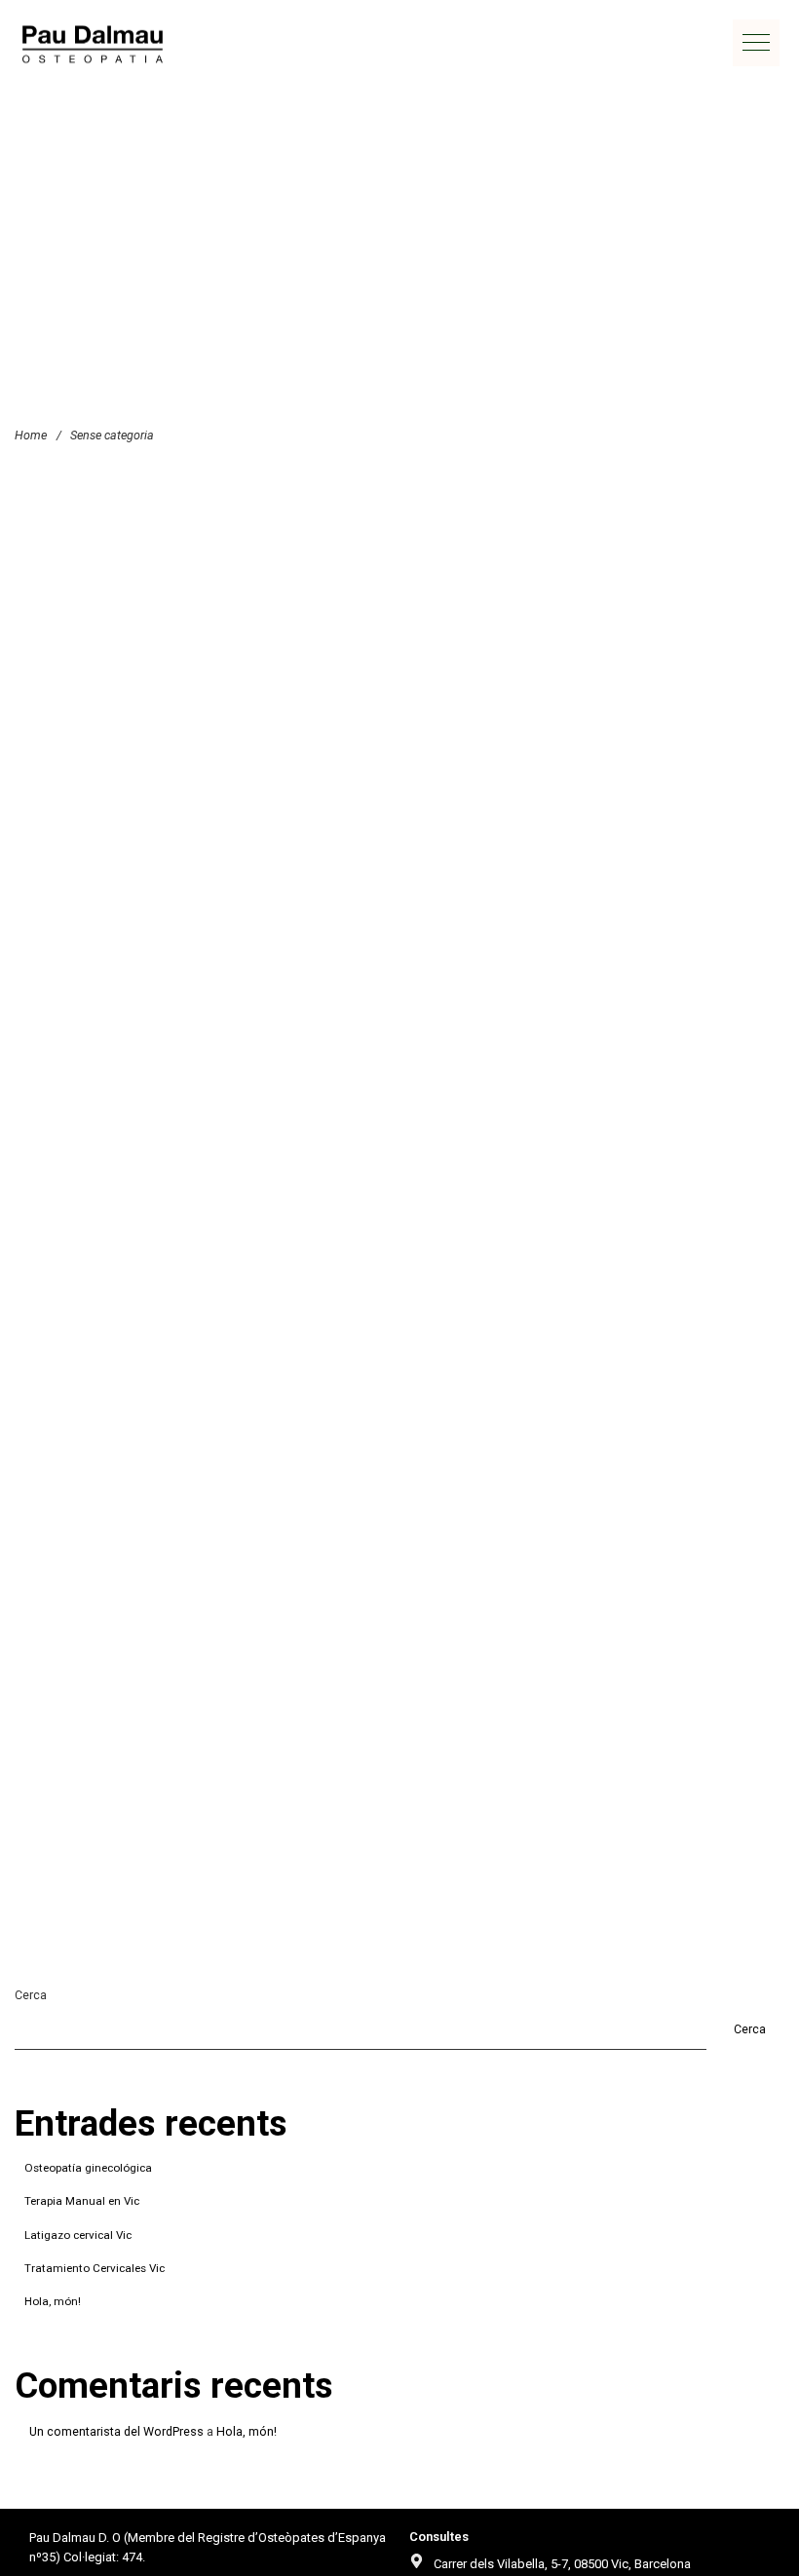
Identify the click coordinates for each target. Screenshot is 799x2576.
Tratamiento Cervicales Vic (95, 2268)
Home (31, 435)
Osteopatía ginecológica (88, 2168)
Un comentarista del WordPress (116, 2431)
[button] (756, 43)
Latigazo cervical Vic (78, 2235)
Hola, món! (53, 2301)
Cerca (31, 1995)
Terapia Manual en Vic (82, 2201)
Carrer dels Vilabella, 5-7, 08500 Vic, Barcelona (562, 2564)
